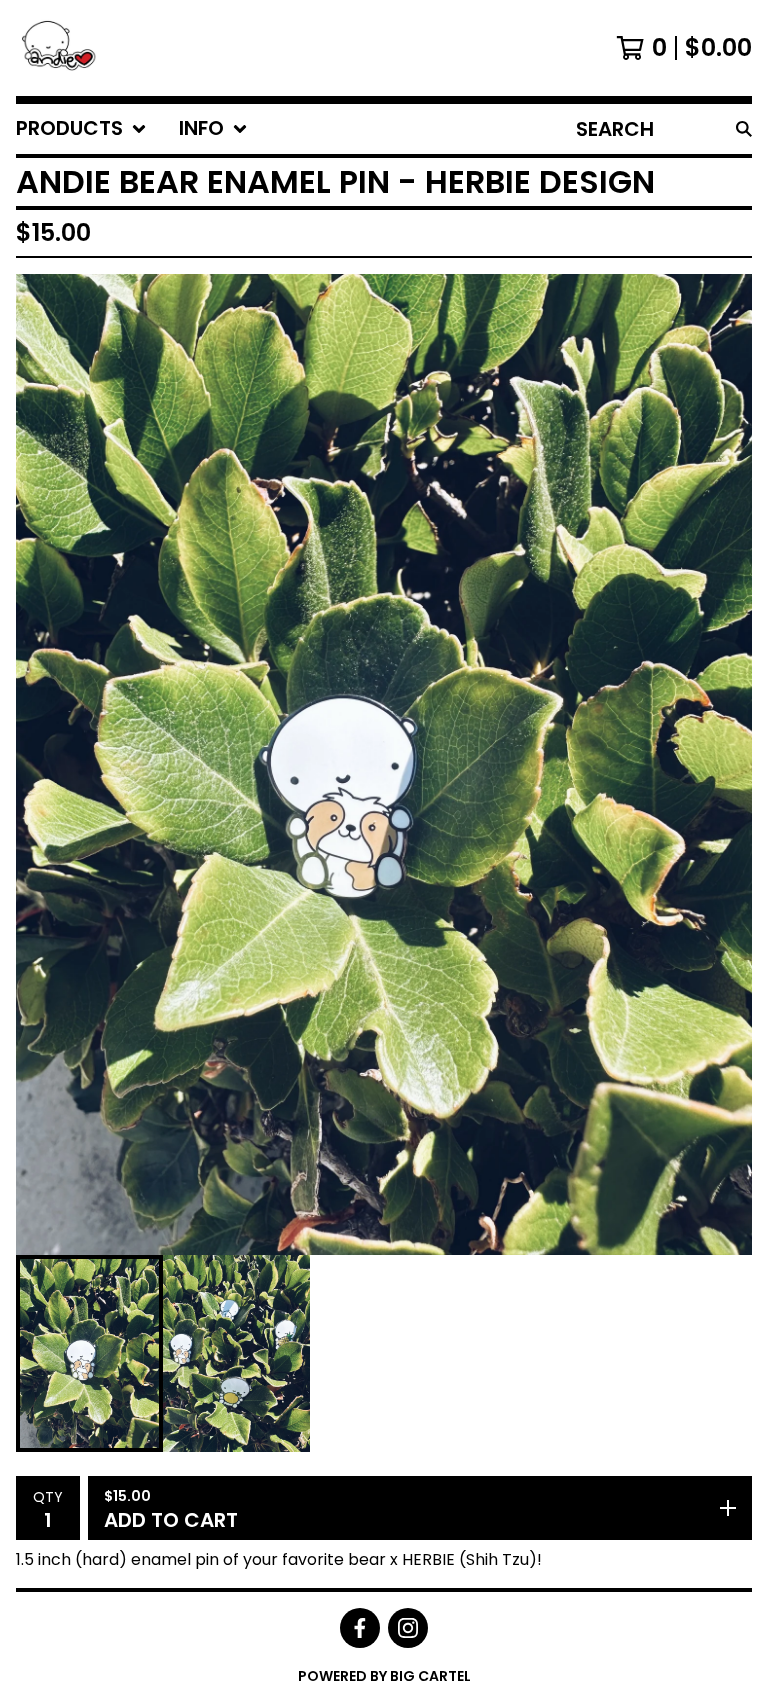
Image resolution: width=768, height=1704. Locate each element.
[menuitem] (81, 129)
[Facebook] (360, 1628)
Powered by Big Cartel (384, 1676)
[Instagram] (408, 1628)
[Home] (66, 48)
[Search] (744, 129)
